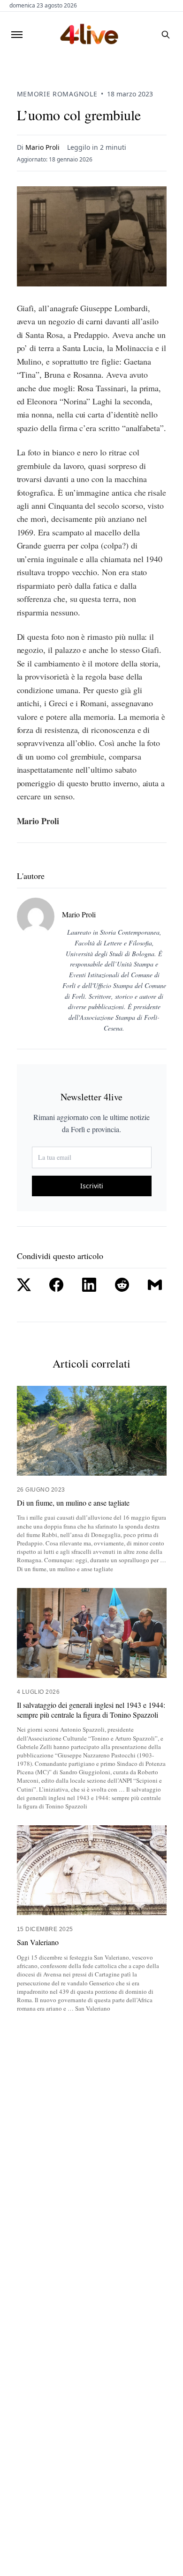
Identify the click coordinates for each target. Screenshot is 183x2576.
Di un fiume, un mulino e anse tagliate (73, 1503)
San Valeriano (38, 1942)
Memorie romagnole (57, 94)
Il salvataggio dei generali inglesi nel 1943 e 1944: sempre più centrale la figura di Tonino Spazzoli (91, 1710)
